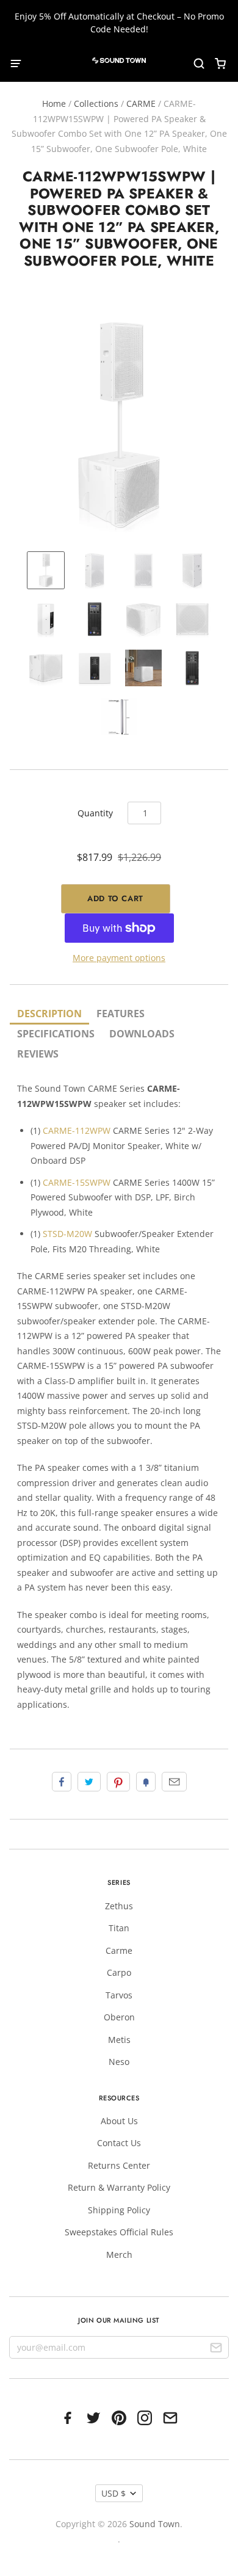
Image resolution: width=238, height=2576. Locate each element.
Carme (119, 1950)
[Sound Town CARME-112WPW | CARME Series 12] (95, 570)
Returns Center (119, 2165)
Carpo (119, 1972)
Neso (119, 2062)
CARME (141, 103)
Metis (119, 2040)
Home (54, 103)
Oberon (119, 2017)
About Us (119, 2121)
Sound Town (155, 2524)
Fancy (146, 1782)
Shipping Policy (119, 2210)
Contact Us (119, 2143)
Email (174, 1782)
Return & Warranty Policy (119, 2187)
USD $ (114, 2493)
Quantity (95, 813)
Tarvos (119, 1995)
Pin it (118, 1782)
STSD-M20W (67, 1234)
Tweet (89, 1782)
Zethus (119, 1906)
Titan (119, 1928)
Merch (119, 2255)
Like (62, 1782)
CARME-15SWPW (77, 1182)
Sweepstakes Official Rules (119, 2232)
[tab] (49, 1014)
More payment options (119, 958)
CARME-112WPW (77, 1130)
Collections (96, 103)
